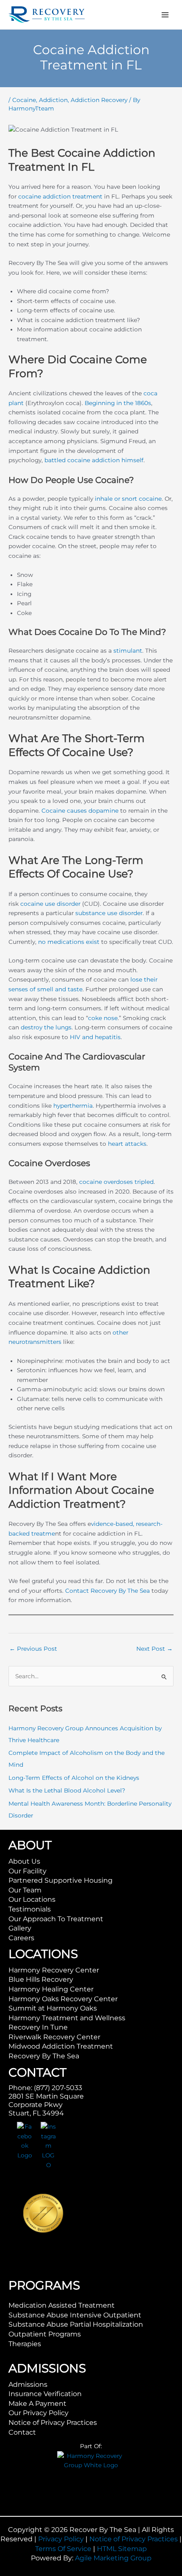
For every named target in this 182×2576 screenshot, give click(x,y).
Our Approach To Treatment (56, 1919)
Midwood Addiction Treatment (61, 2046)
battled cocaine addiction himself (94, 460)
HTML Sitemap (122, 2549)
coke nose (103, 1018)
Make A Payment (37, 2404)
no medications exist (69, 942)
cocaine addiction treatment (60, 196)
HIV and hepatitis (95, 1037)
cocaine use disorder (50, 904)
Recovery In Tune (38, 2027)
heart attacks (127, 1144)
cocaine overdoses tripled (116, 1182)
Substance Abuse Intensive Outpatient (75, 2315)
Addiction (53, 100)
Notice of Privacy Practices (53, 2423)
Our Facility (28, 1871)
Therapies (25, 2344)
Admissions (28, 2384)
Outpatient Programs (45, 2334)
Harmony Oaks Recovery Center (63, 1999)
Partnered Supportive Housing (61, 1880)
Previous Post (33, 1649)
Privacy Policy (61, 2539)
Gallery (20, 1928)
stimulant (128, 651)
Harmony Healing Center (51, 1989)
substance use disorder (109, 913)
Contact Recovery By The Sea (108, 1591)
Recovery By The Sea (44, 2056)
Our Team (25, 1890)
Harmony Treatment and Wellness (67, 2018)
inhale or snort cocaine (128, 499)
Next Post (154, 1649)
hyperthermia (73, 1106)
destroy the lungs (46, 1027)
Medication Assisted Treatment (62, 2305)
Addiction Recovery (99, 100)
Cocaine (24, 100)
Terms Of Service (63, 2549)
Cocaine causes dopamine (80, 811)
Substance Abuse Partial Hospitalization (76, 2324)
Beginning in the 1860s (118, 403)
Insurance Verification (45, 2394)
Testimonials (30, 1909)
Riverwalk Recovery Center (54, 2037)
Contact (22, 2432)
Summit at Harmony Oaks (53, 2008)
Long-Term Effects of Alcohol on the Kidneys (74, 1778)
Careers (21, 1938)
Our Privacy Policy (39, 2413)
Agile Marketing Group (113, 2558)
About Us (24, 1861)
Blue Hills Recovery (41, 1979)
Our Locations (32, 1899)
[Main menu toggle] (165, 15)
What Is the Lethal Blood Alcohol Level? (67, 1790)
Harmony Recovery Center (54, 1970)
